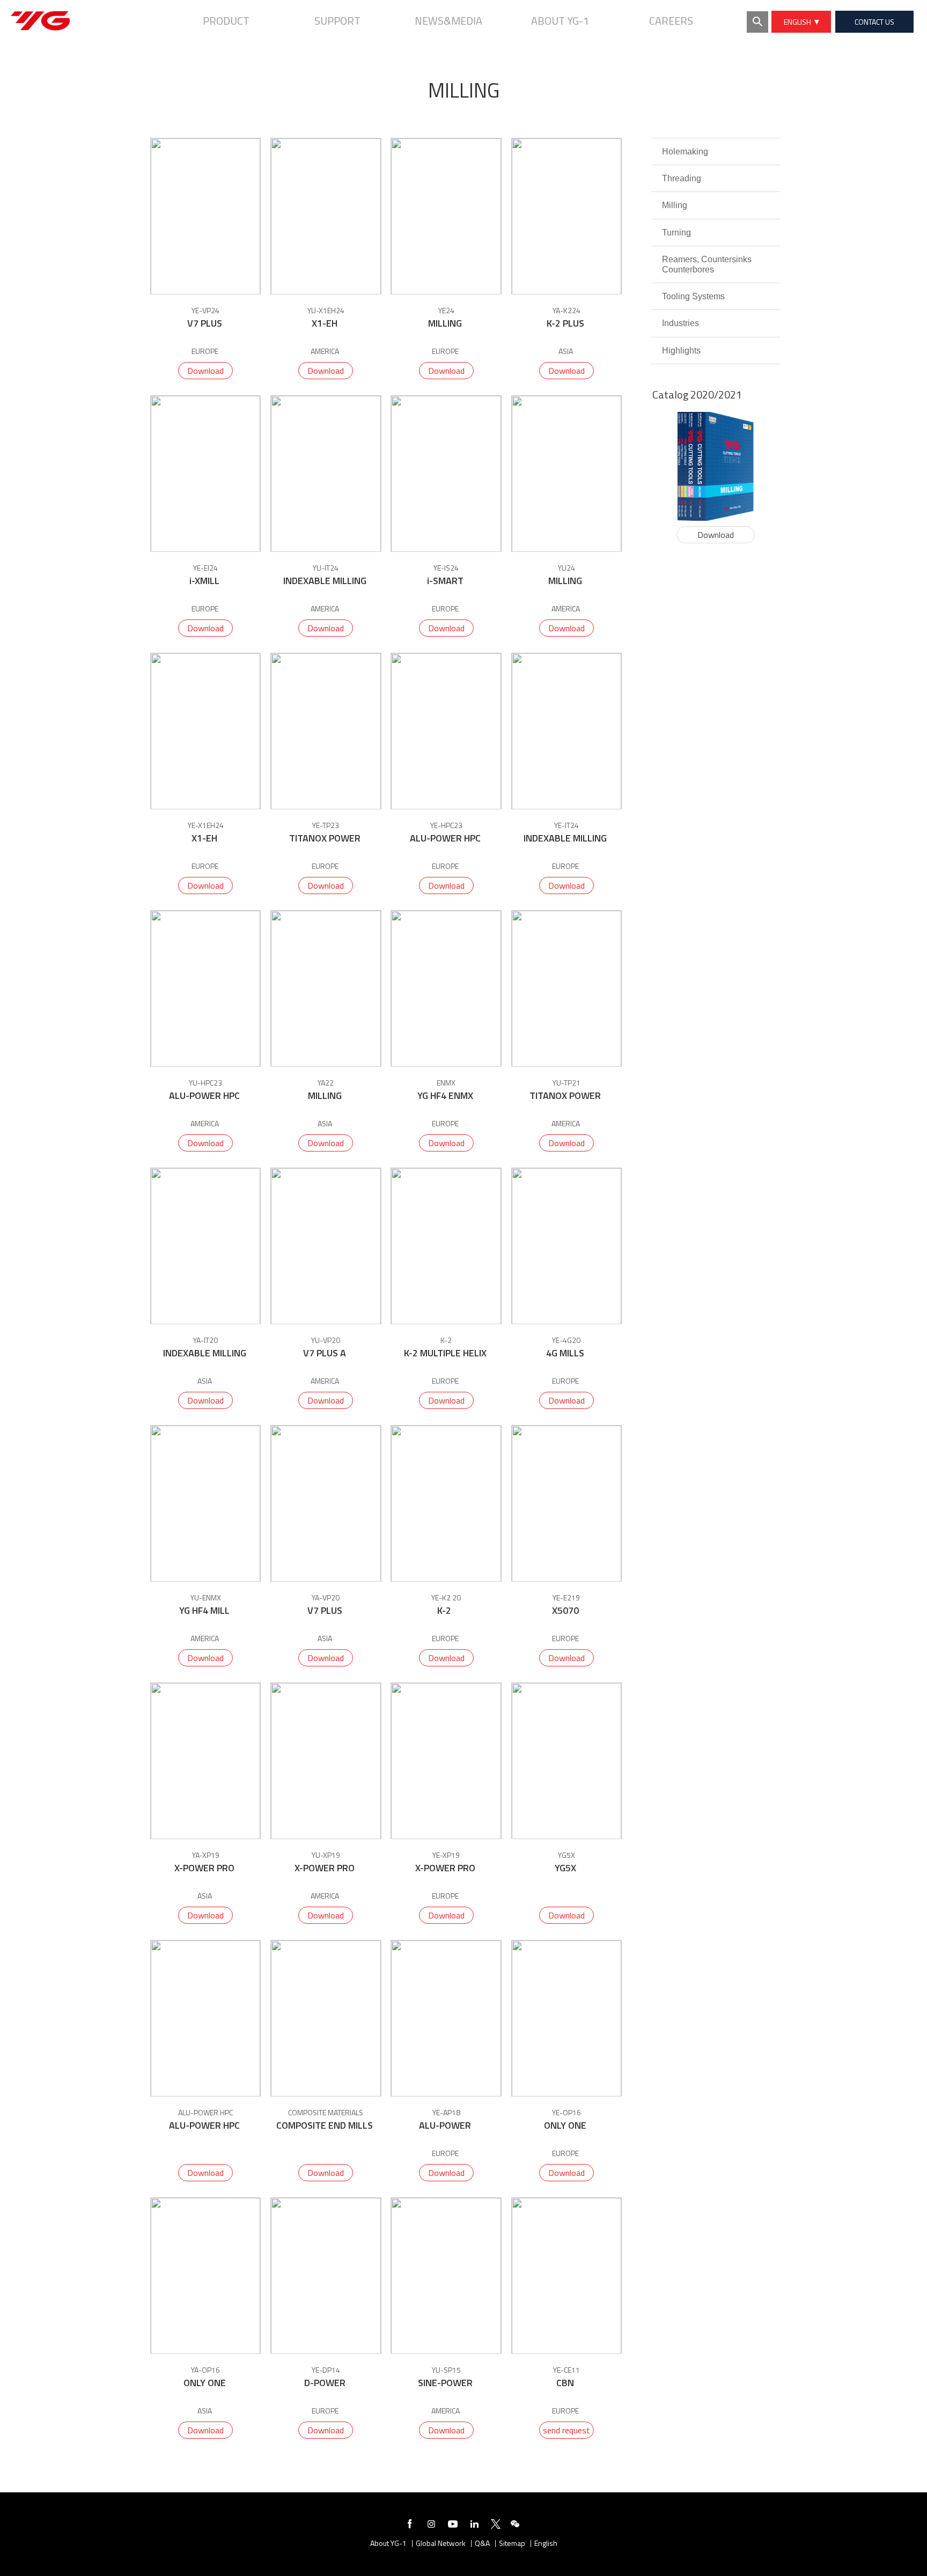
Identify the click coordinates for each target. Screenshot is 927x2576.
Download (205, 371)
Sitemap (512, 2544)
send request (566, 2430)
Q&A (482, 2544)
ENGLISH (799, 22)
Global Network (441, 2544)
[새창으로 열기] (410, 2526)
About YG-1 (388, 2544)
